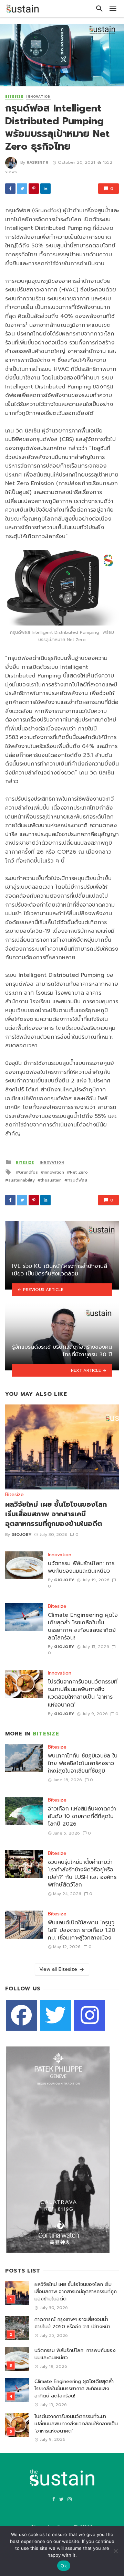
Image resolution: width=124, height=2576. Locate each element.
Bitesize (14, 97)
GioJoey (22, 1535)
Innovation (38, 97)
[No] (115, 2551)
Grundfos (28, 1172)
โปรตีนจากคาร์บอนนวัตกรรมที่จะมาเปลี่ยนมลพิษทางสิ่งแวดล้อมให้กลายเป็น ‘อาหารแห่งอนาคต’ (83, 1693)
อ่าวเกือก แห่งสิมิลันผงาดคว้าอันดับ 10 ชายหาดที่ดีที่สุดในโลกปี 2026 (82, 1816)
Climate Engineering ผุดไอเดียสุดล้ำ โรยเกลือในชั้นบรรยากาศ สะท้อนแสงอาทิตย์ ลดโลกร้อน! (83, 1626)
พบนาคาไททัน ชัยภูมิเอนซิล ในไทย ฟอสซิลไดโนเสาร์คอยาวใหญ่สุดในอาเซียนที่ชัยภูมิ (83, 1763)
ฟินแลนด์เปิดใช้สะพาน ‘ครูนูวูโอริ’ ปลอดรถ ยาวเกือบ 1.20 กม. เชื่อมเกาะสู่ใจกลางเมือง (82, 1930)
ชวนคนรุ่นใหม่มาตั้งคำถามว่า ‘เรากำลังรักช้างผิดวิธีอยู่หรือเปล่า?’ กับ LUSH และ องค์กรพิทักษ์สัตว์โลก (82, 1873)
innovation (54, 1172)
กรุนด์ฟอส (77, 1180)
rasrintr (38, 162)
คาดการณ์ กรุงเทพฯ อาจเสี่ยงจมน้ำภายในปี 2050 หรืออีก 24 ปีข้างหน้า (72, 2323)
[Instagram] (90, 2015)
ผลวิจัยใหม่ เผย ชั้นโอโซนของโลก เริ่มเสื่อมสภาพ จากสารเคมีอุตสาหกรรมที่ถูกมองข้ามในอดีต (56, 1514)
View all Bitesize (58, 1969)
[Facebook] (21, 2015)
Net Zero (79, 1172)
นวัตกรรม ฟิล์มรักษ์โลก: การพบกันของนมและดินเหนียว (81, 1567)
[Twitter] (55, 2015)
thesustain (51, 1180)
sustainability (22, 1180)
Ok (64, 2566)
